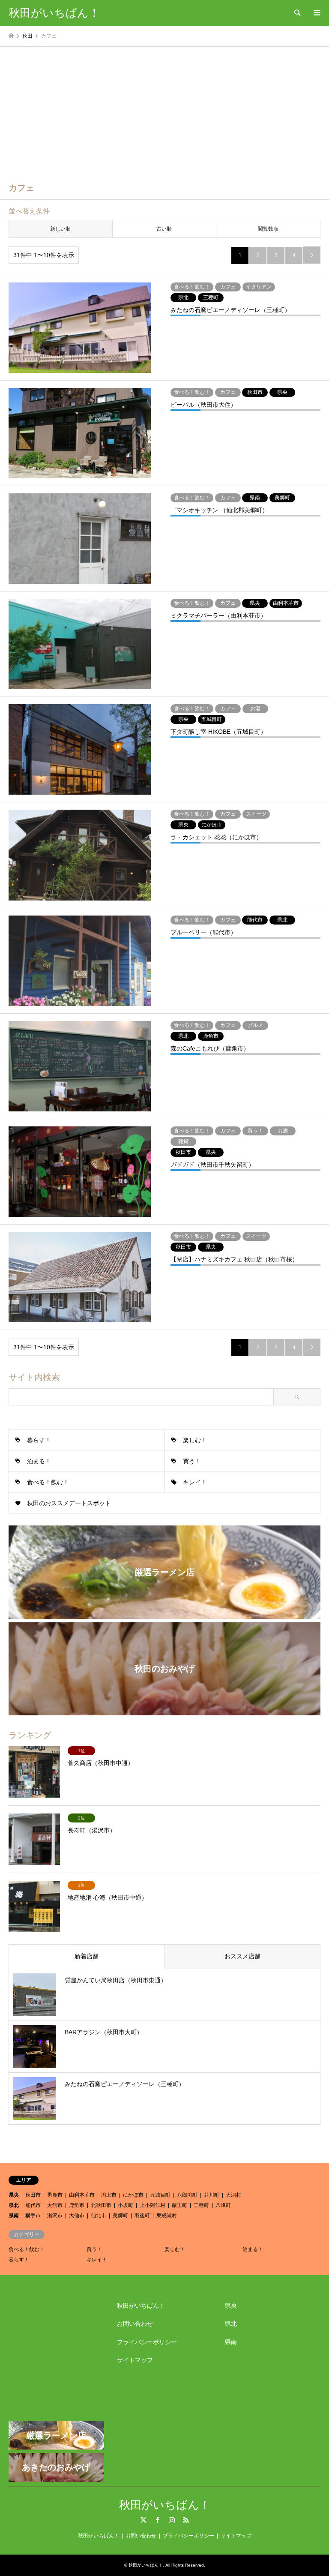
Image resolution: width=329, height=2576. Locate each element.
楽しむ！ (195, 1440)
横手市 (33, 2216)
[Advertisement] (164, 111)
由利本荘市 (82, 2195)
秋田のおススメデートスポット (69, 1503)
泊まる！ (39, 1461)
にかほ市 (133, 2195)
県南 (14, 2216)
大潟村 (233, 2195)
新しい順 (60, 229)
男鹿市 (55, 2195)
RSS (186, 2520)
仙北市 (99, 2216)
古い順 (164, 229)
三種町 (201, 2205)
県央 (14, 2195)
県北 (14, 2205)
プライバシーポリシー (147, 2342)
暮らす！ (39, 1440)
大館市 (55, 2205)
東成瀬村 (167, 2216)
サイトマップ (135, 2360)
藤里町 (179, 2205)
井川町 (212, 2195)
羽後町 (142, 2216)
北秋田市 (101, 2205)
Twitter (144, 2520)
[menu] (316, 13)
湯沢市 (55, 2216)
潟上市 (109, 2195)
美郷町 (120, 2216)
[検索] (297, 13)
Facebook (158, 2520)
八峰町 (223, 2205)
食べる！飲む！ (48, 1482)
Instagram (172, 2520)
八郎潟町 (187, 2195)
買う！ (192, 1461)
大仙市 (77, 2216)
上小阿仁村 (153, 2205)
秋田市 (33, 2195)
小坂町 (126, 2205)
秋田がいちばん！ (141, 2306)
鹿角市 (77, 2205)
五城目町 (160, 2195)
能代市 (33, 2205)
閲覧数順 (268, 229)
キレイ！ (195, 1482)
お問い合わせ (135, 2324)
